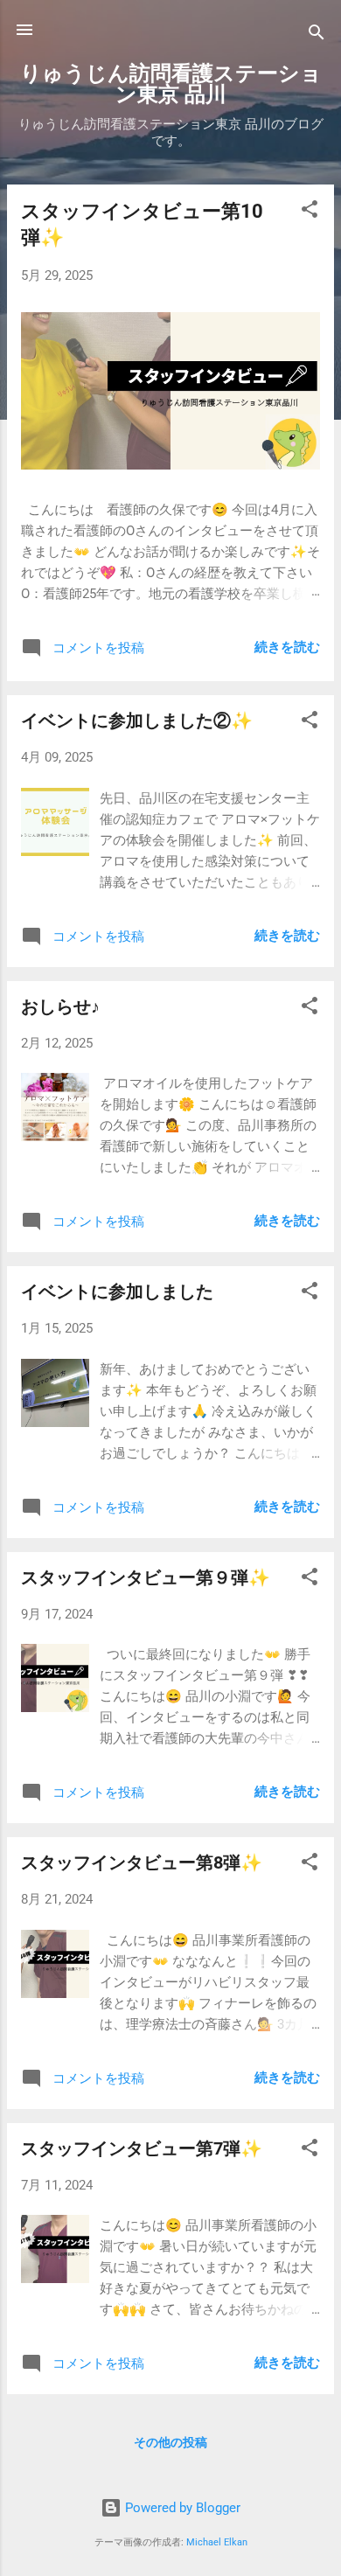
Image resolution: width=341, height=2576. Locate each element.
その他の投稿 (170, 2442)
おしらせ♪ (60, 1006)
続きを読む (287, 647)
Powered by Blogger (181, 2508)
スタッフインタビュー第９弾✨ (146, 1577)
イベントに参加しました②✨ (137, 721)
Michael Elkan (217, 2542)
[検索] (317, 35)
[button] (310, 212)
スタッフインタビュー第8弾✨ (142, 1862)
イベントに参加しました (117, 1291)
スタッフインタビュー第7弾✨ (142, 2148)
